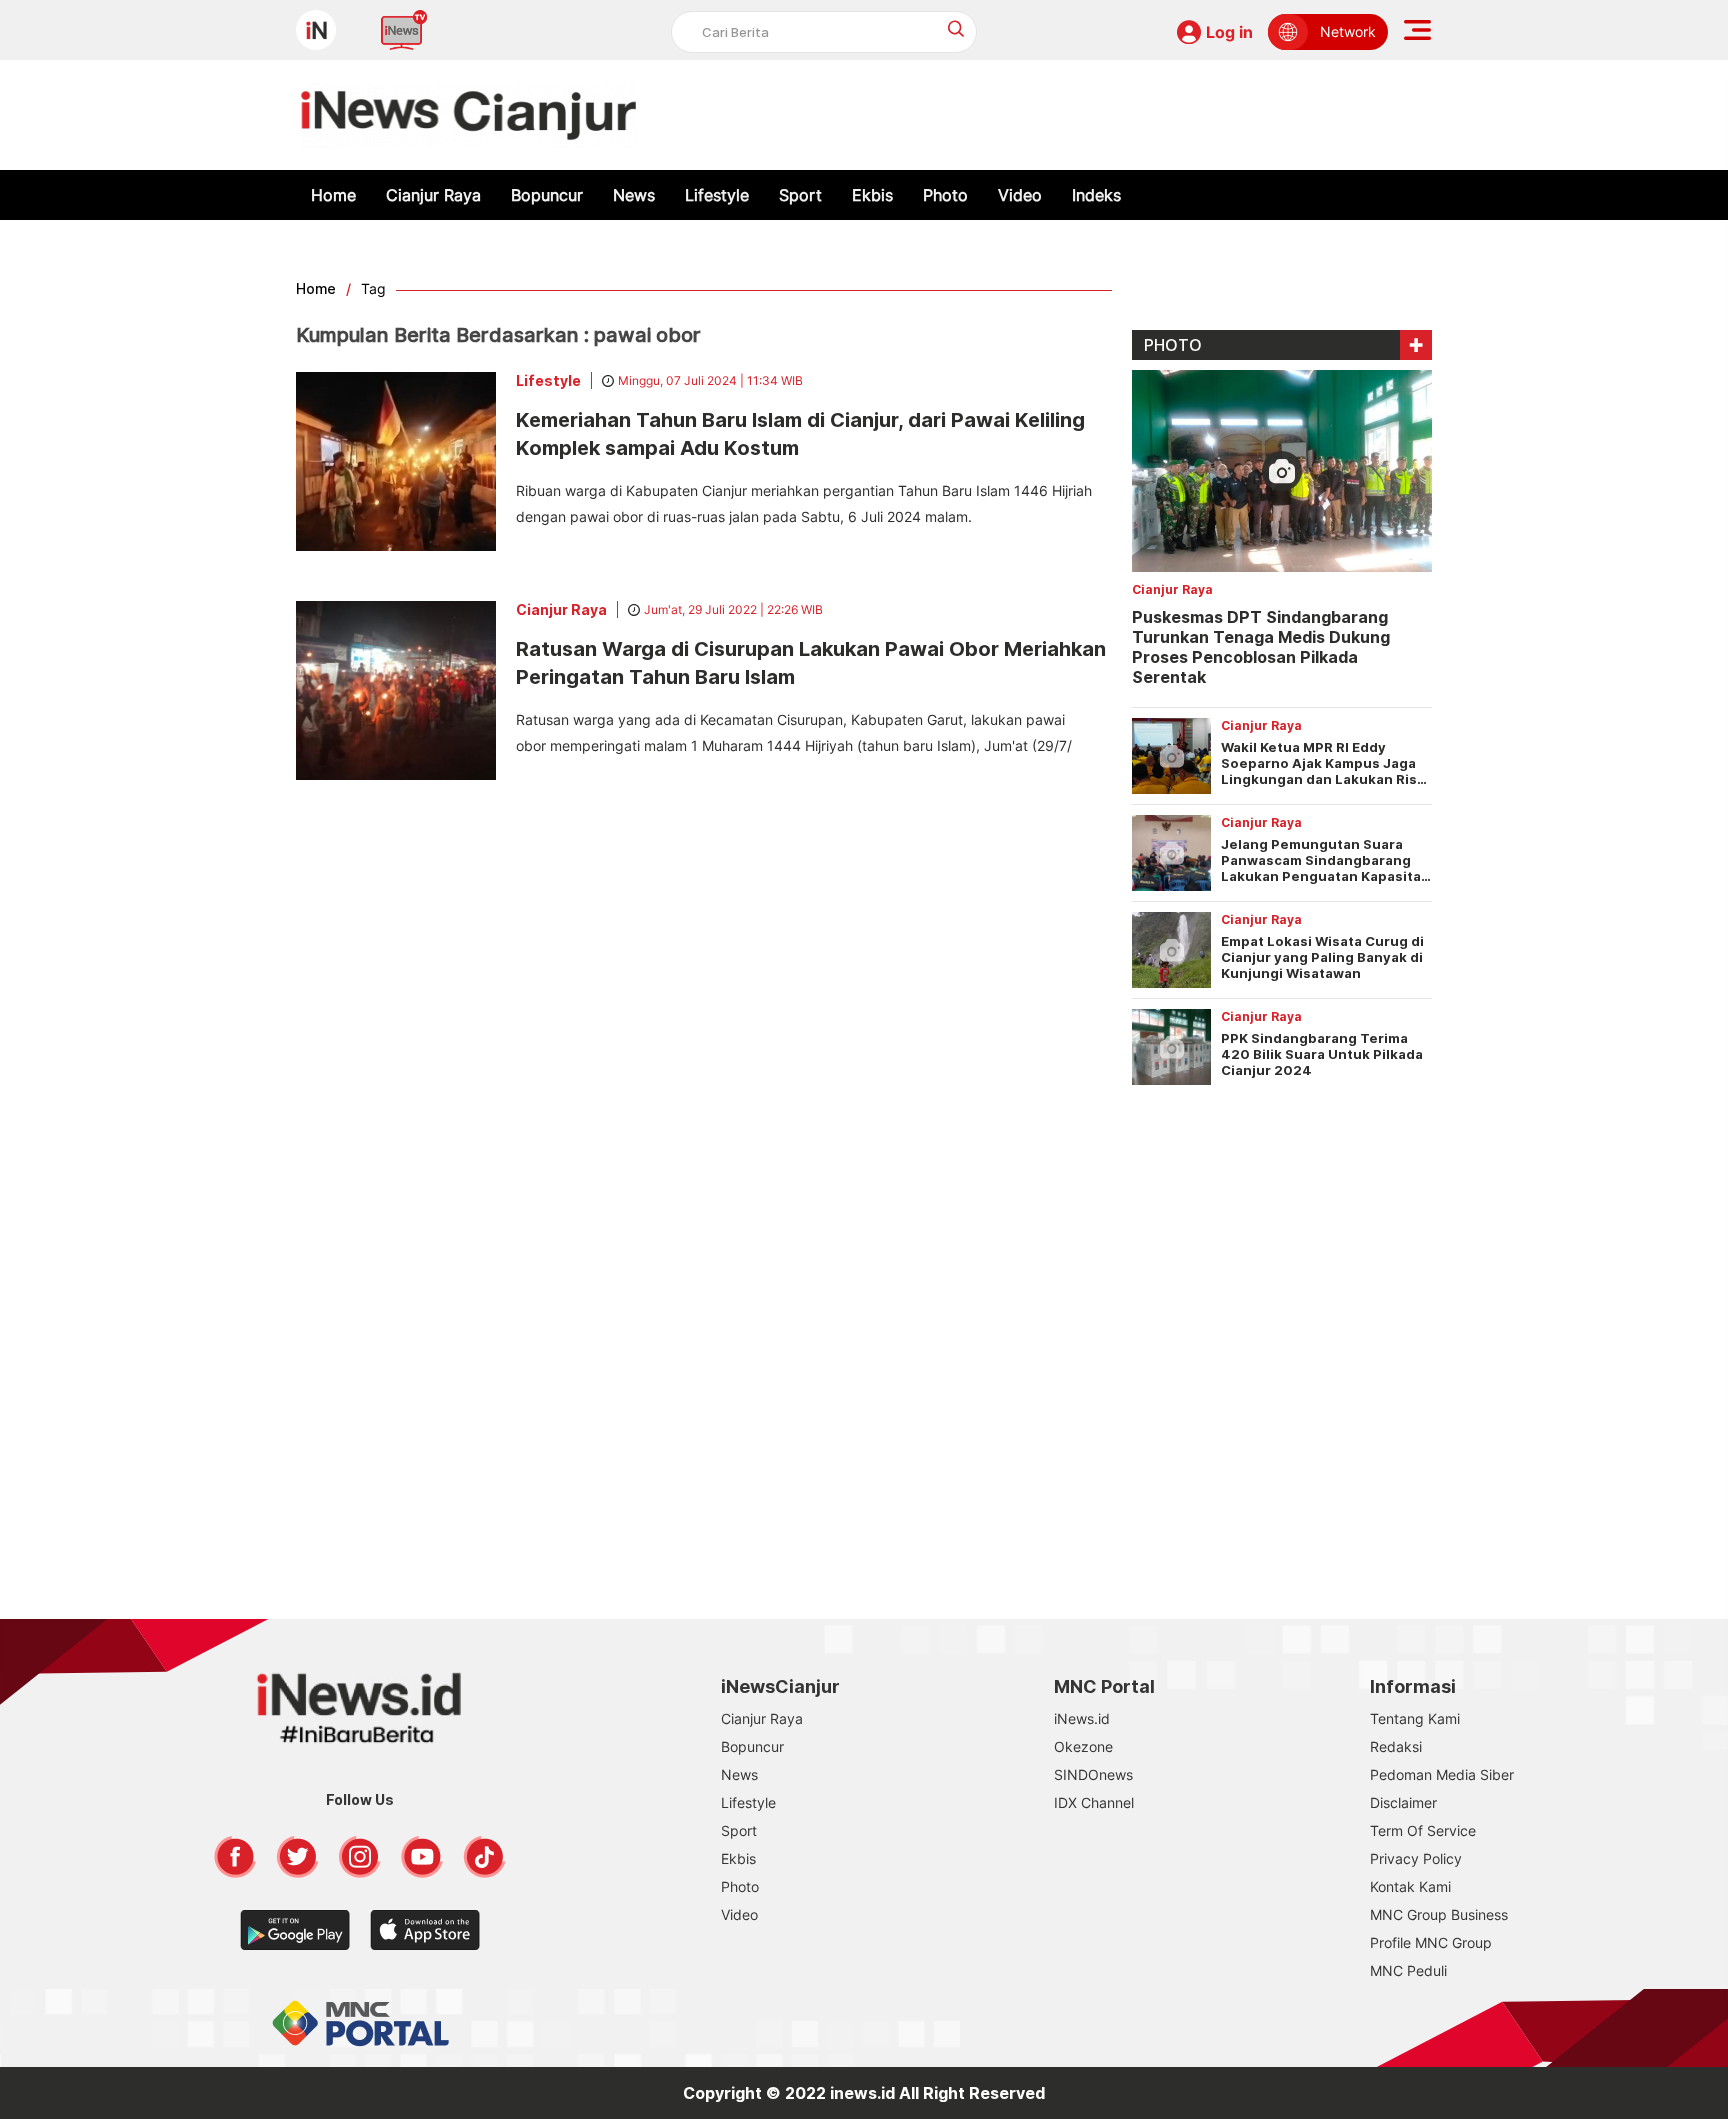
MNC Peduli (1408, 1970)
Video (1020, 195)
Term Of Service (1423, 1830)
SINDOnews (1093, 1774)
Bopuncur (547, 195)
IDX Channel (1094, 1802)
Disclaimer (1403, 1802)
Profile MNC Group (1431, 1942)
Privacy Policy (1416, 1858)
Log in (1229, 32)
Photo (945, 195)
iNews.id (1082, 1718)
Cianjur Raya (433, 195)
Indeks (1096, 195)
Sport (800, 195)
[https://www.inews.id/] (468, 115)
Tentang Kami (1415, 1718)
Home (333, 195)
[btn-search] (956, 28)
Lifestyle (717, 195)
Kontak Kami (1410, 1886)
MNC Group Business (1439, 1914)
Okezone (1083, 1746)
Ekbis (872, 195)
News (634, 195)
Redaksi (1396, 1746)
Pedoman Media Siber (1442, 1774)
